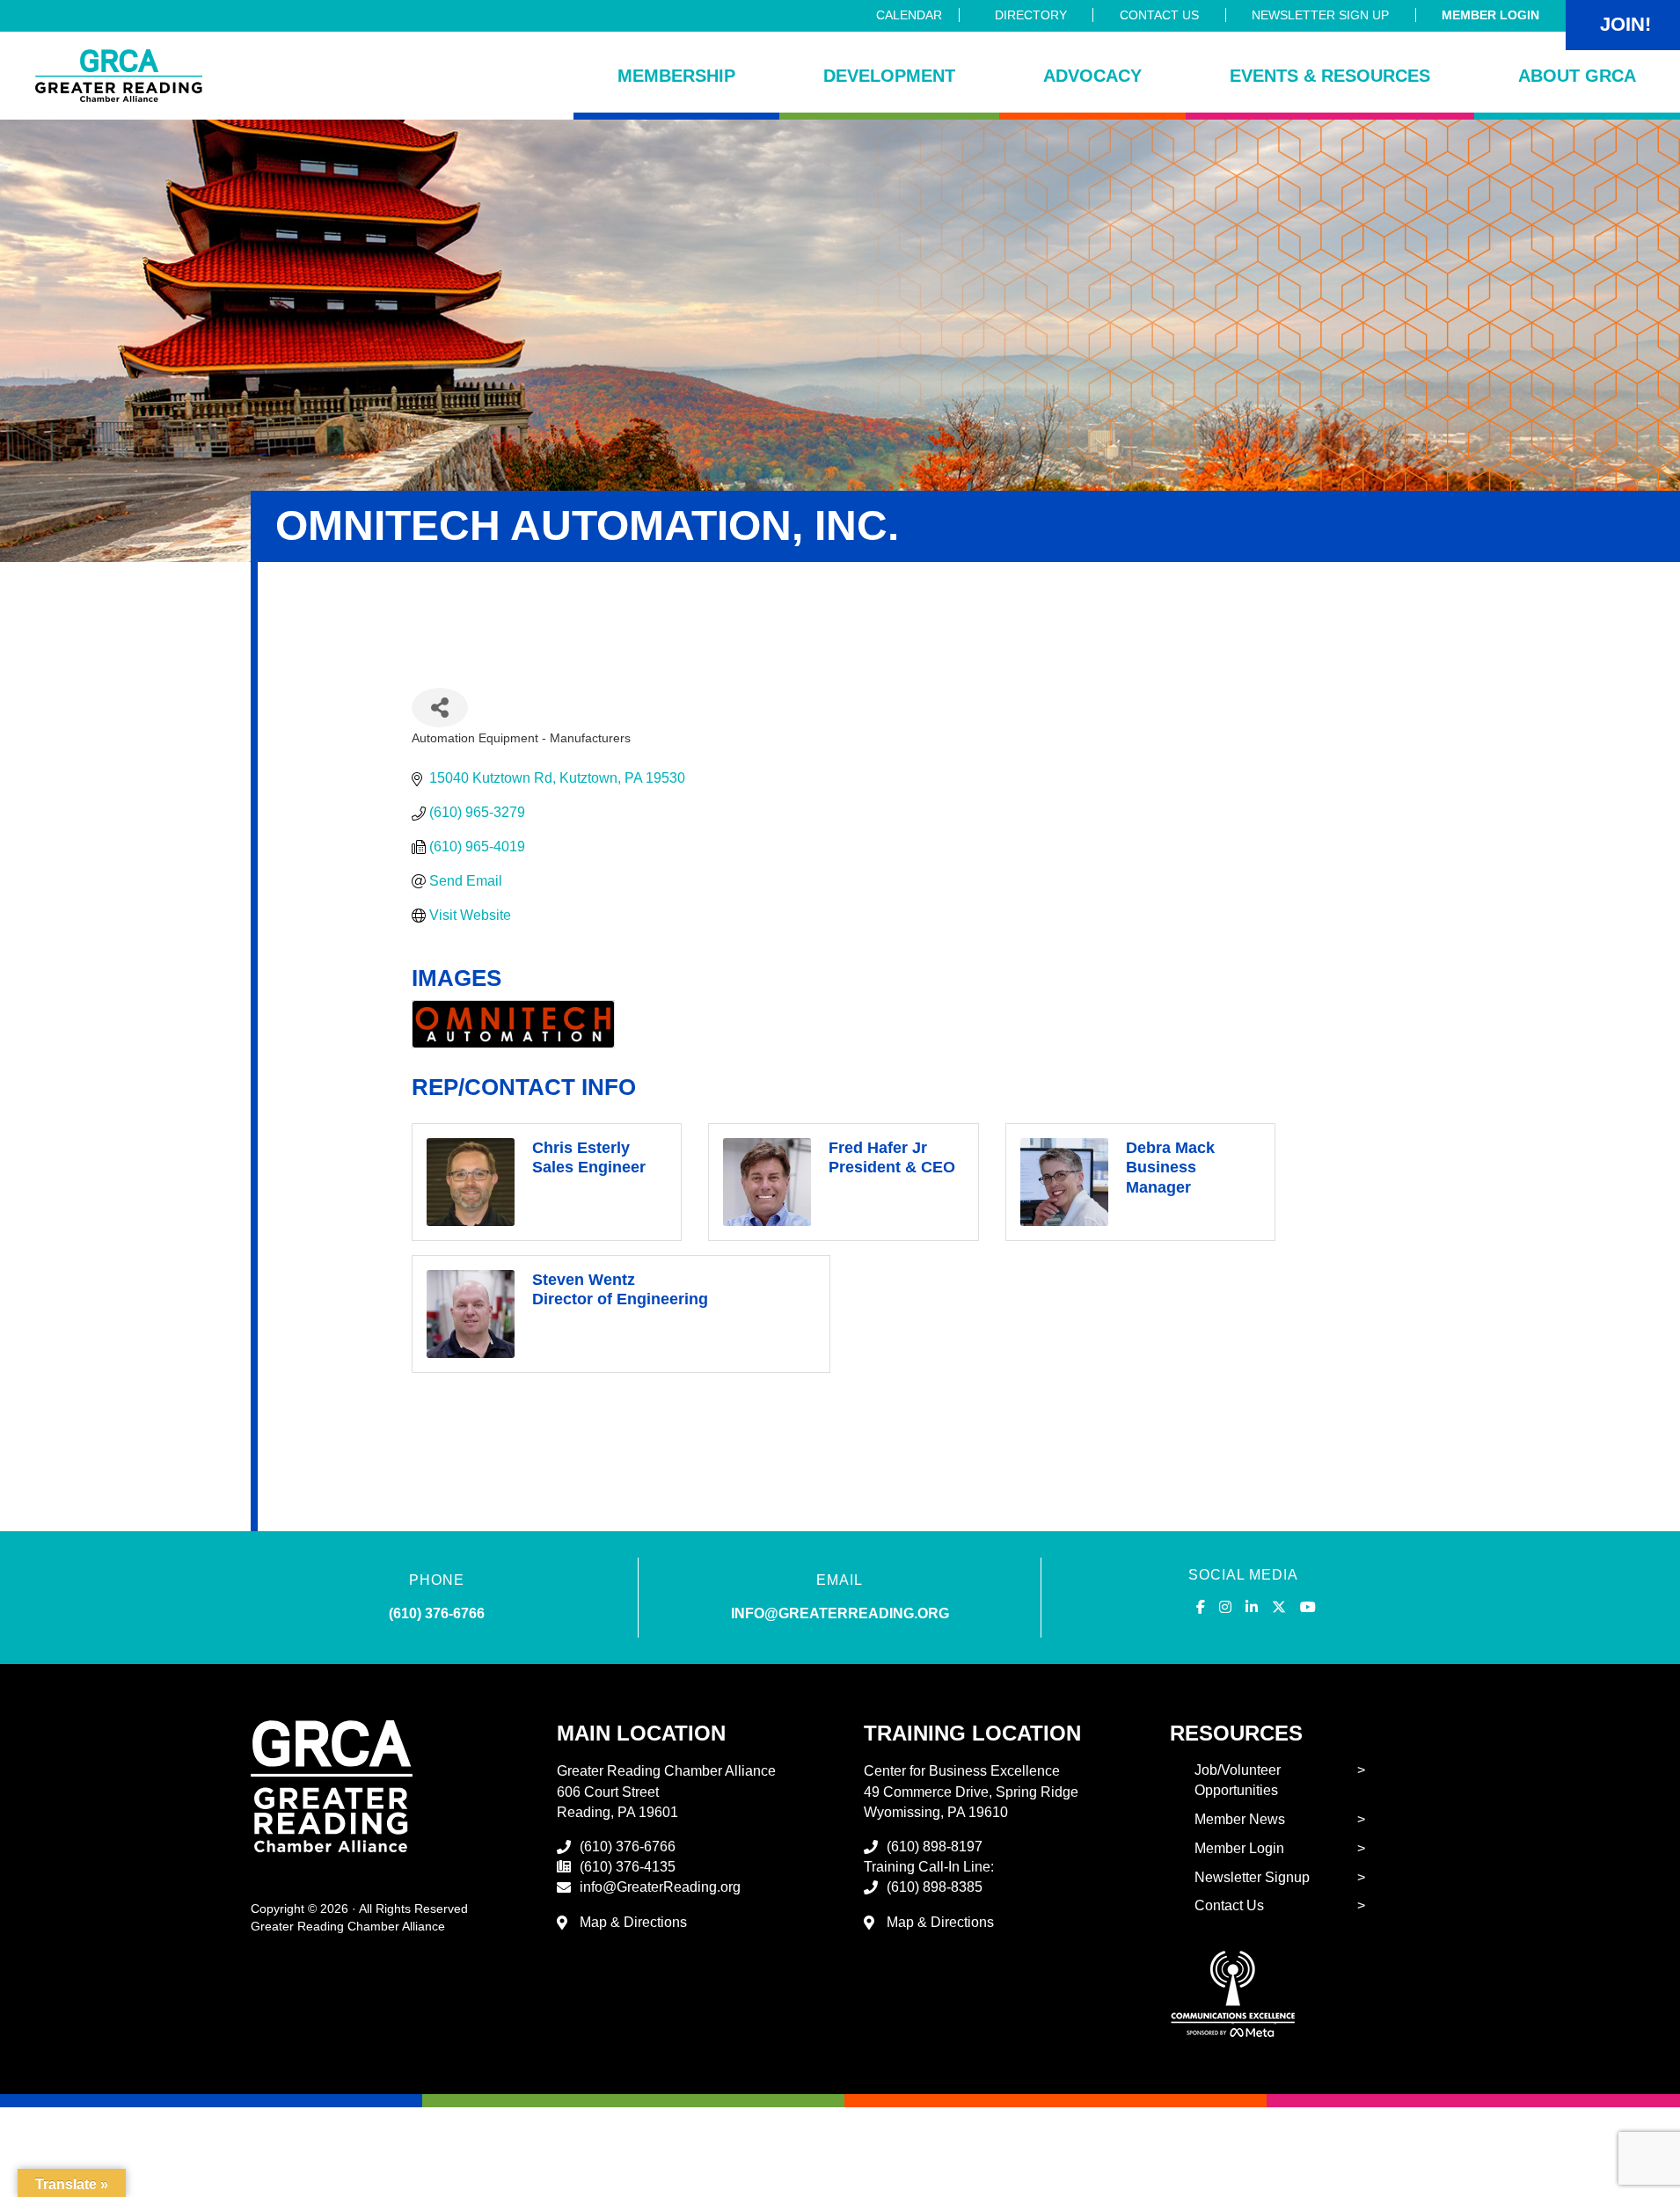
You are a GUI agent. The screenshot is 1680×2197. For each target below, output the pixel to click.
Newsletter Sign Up (1320, 15)
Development (889, 76)
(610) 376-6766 (437, 1613)
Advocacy (1092, 76)
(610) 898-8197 (935, 1847)
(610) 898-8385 (935, 1887)
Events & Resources (1330, 76)
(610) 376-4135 (628, 1867)
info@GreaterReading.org (660, 1887)
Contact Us (1159, 15)
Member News (1240, 1819)
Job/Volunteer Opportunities (1238, 1780)
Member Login (1490, 15)
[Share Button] (440, 708)
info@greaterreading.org (840, 1613)
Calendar (909, 15)
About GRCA (1577, 76)
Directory (1031, 15)
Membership (676, 76)
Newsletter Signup (1252, 1877)
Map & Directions (633, 1922)
